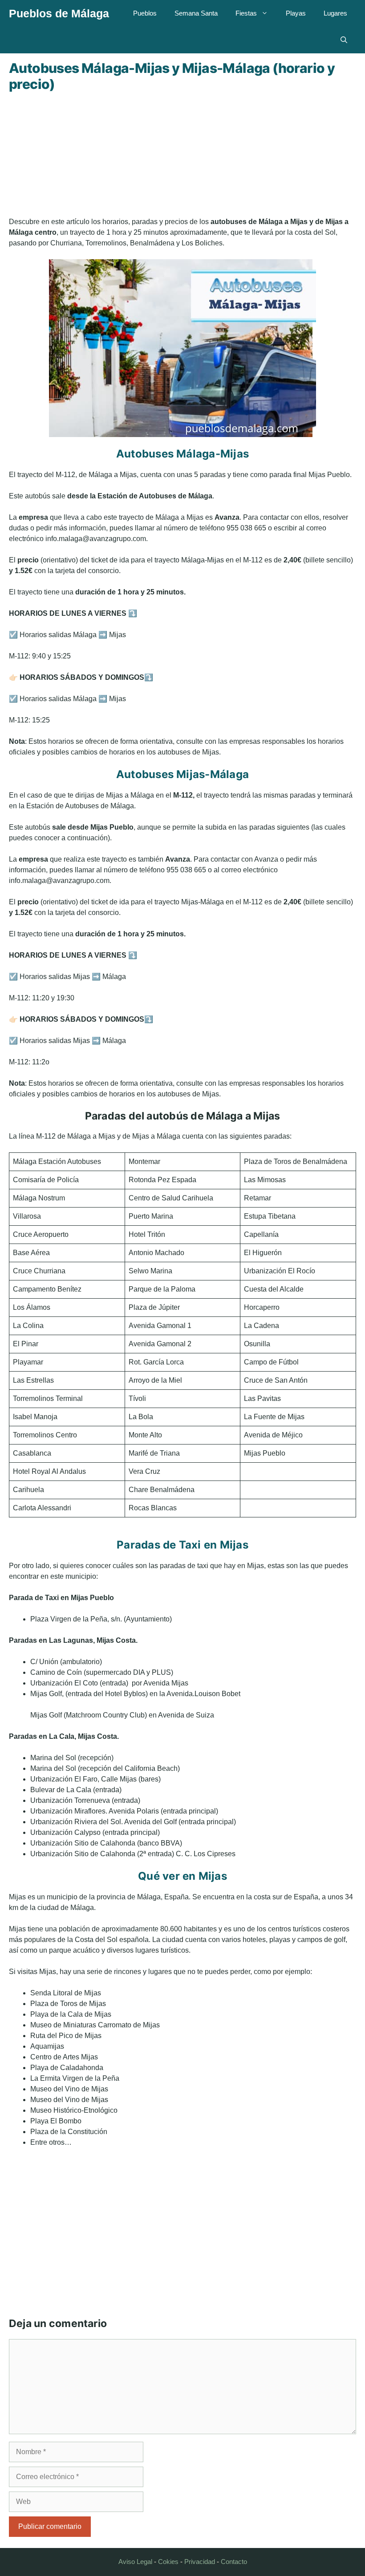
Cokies (168, 2562)
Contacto (234, 2562)
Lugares (335, 13)
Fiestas (246, 13)
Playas (296, 13)
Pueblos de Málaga (59, 13)
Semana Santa (196, 13)
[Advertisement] (182, 154)
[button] (344, 40)
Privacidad (200, 2562)
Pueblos (145, 13)
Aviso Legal (135, 2562)
